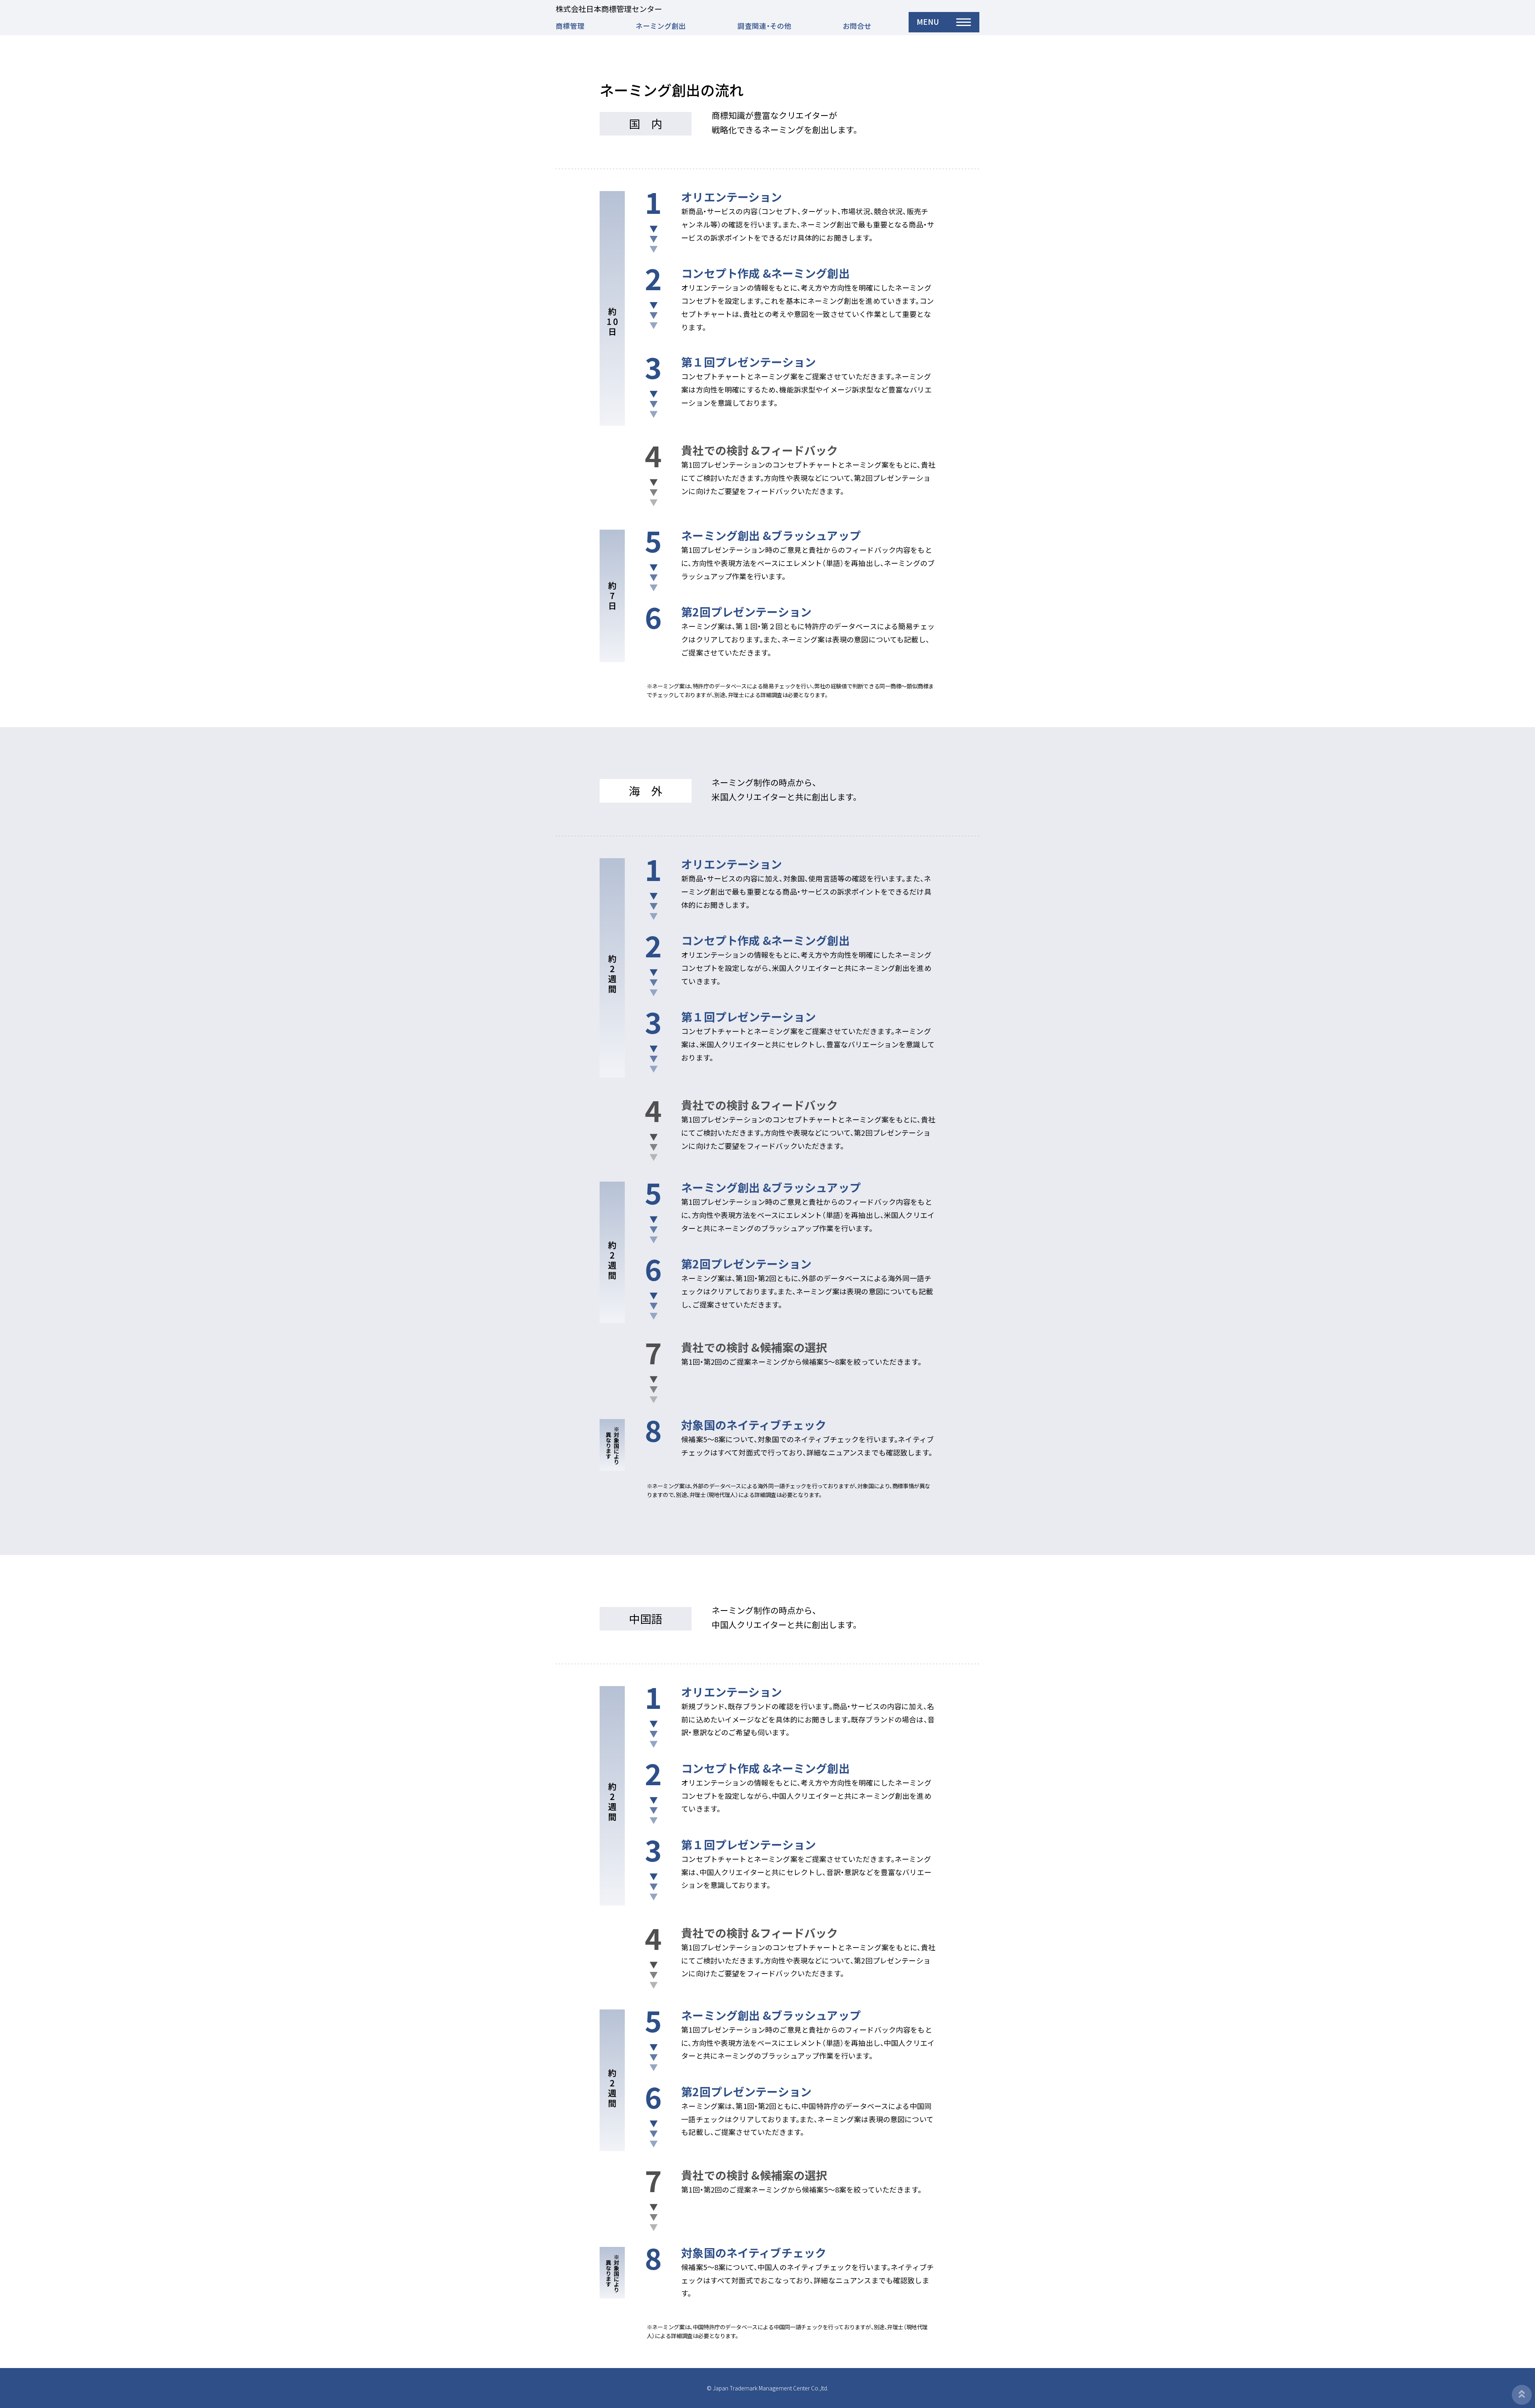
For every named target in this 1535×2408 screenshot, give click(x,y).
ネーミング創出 (661, 26)
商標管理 (570, 26)
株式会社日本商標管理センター (609, 9)
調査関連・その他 (765, 26)
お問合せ (857, 26)
